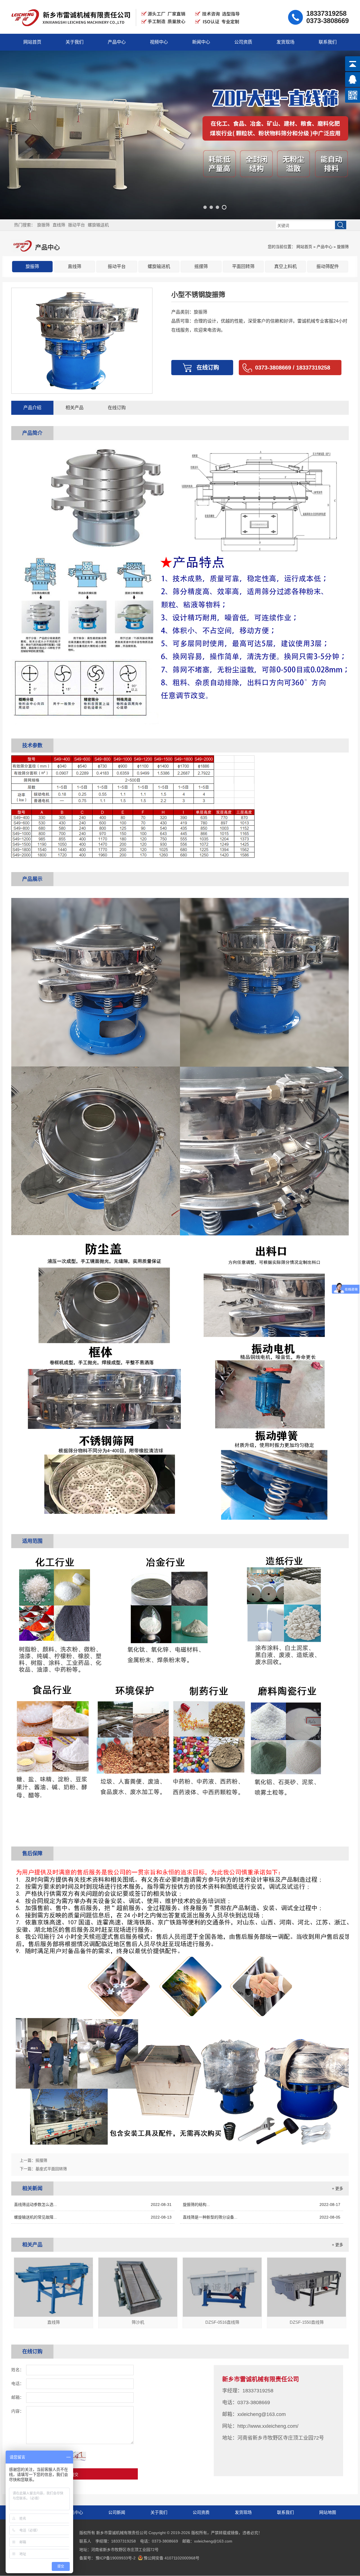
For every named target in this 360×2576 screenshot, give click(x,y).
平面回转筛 (243, 266)
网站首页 (32, 42)
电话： (18, 2384)
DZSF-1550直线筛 (307, 2322)
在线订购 (117, 408)
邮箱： (18, 2397)
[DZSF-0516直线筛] (222, 2315)
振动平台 (76, 225)
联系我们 (328, 42)
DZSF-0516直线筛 (222, 2322)
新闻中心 (201, 42)
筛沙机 (138, 2322)
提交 (75, 2475)
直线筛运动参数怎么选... (93, 2205)
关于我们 (75, 42)
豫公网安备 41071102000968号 (172, 2558)
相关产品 (75, 408)
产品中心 (117, 42)
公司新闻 (117, 2512)
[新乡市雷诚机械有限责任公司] (127, 29)
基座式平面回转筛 (51, 2169)
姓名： (18, 2370)
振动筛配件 (328, 266)
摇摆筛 (201, 266)
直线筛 (59, 225)
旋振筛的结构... (262, 2205)
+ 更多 (337, 2188)
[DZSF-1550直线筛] (307, 2315)
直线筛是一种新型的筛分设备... (262, 2217)
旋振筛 (43, 225)
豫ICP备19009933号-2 (116, 2558)
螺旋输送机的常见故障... (93, 2217)
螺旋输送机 (98, 225)
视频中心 (159, 42)
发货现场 (285, 42)
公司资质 (243, 42)
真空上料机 (285, 266)
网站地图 (328, 2512)
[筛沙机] (138, 2315)
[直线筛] (53, 2315)
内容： (18, 2411)
